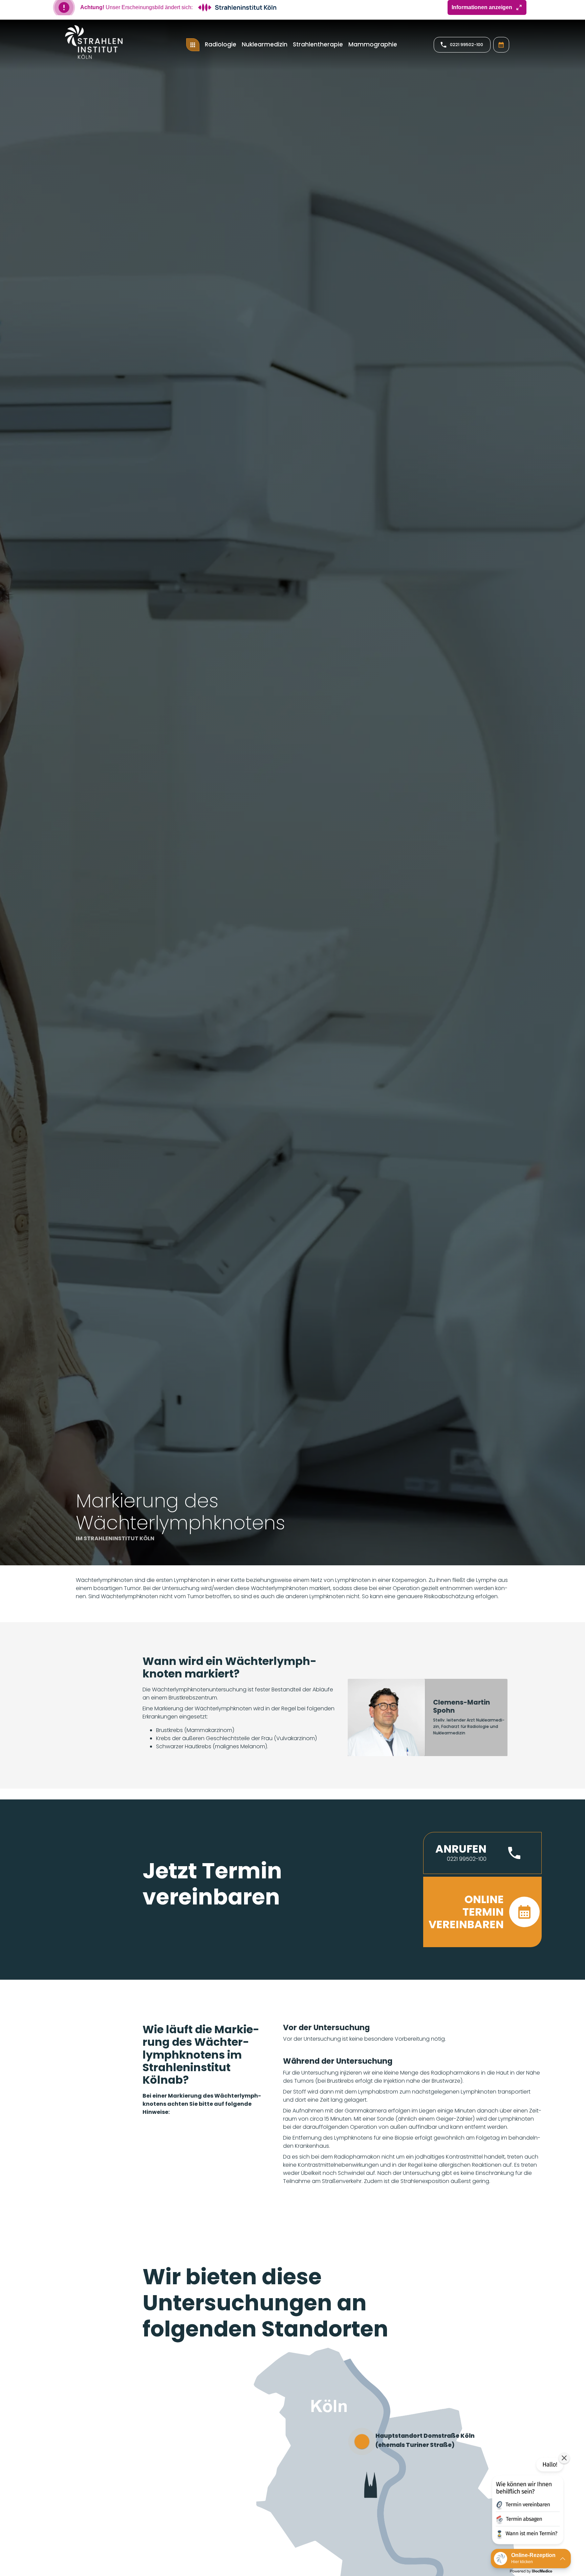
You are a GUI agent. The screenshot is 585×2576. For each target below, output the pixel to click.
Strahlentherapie (318, 50)
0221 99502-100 (467, 51)
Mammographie (373, 50)
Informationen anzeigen (482, 13)
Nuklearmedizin (265, 50)
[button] (482, 1859)
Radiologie (221, 50)
